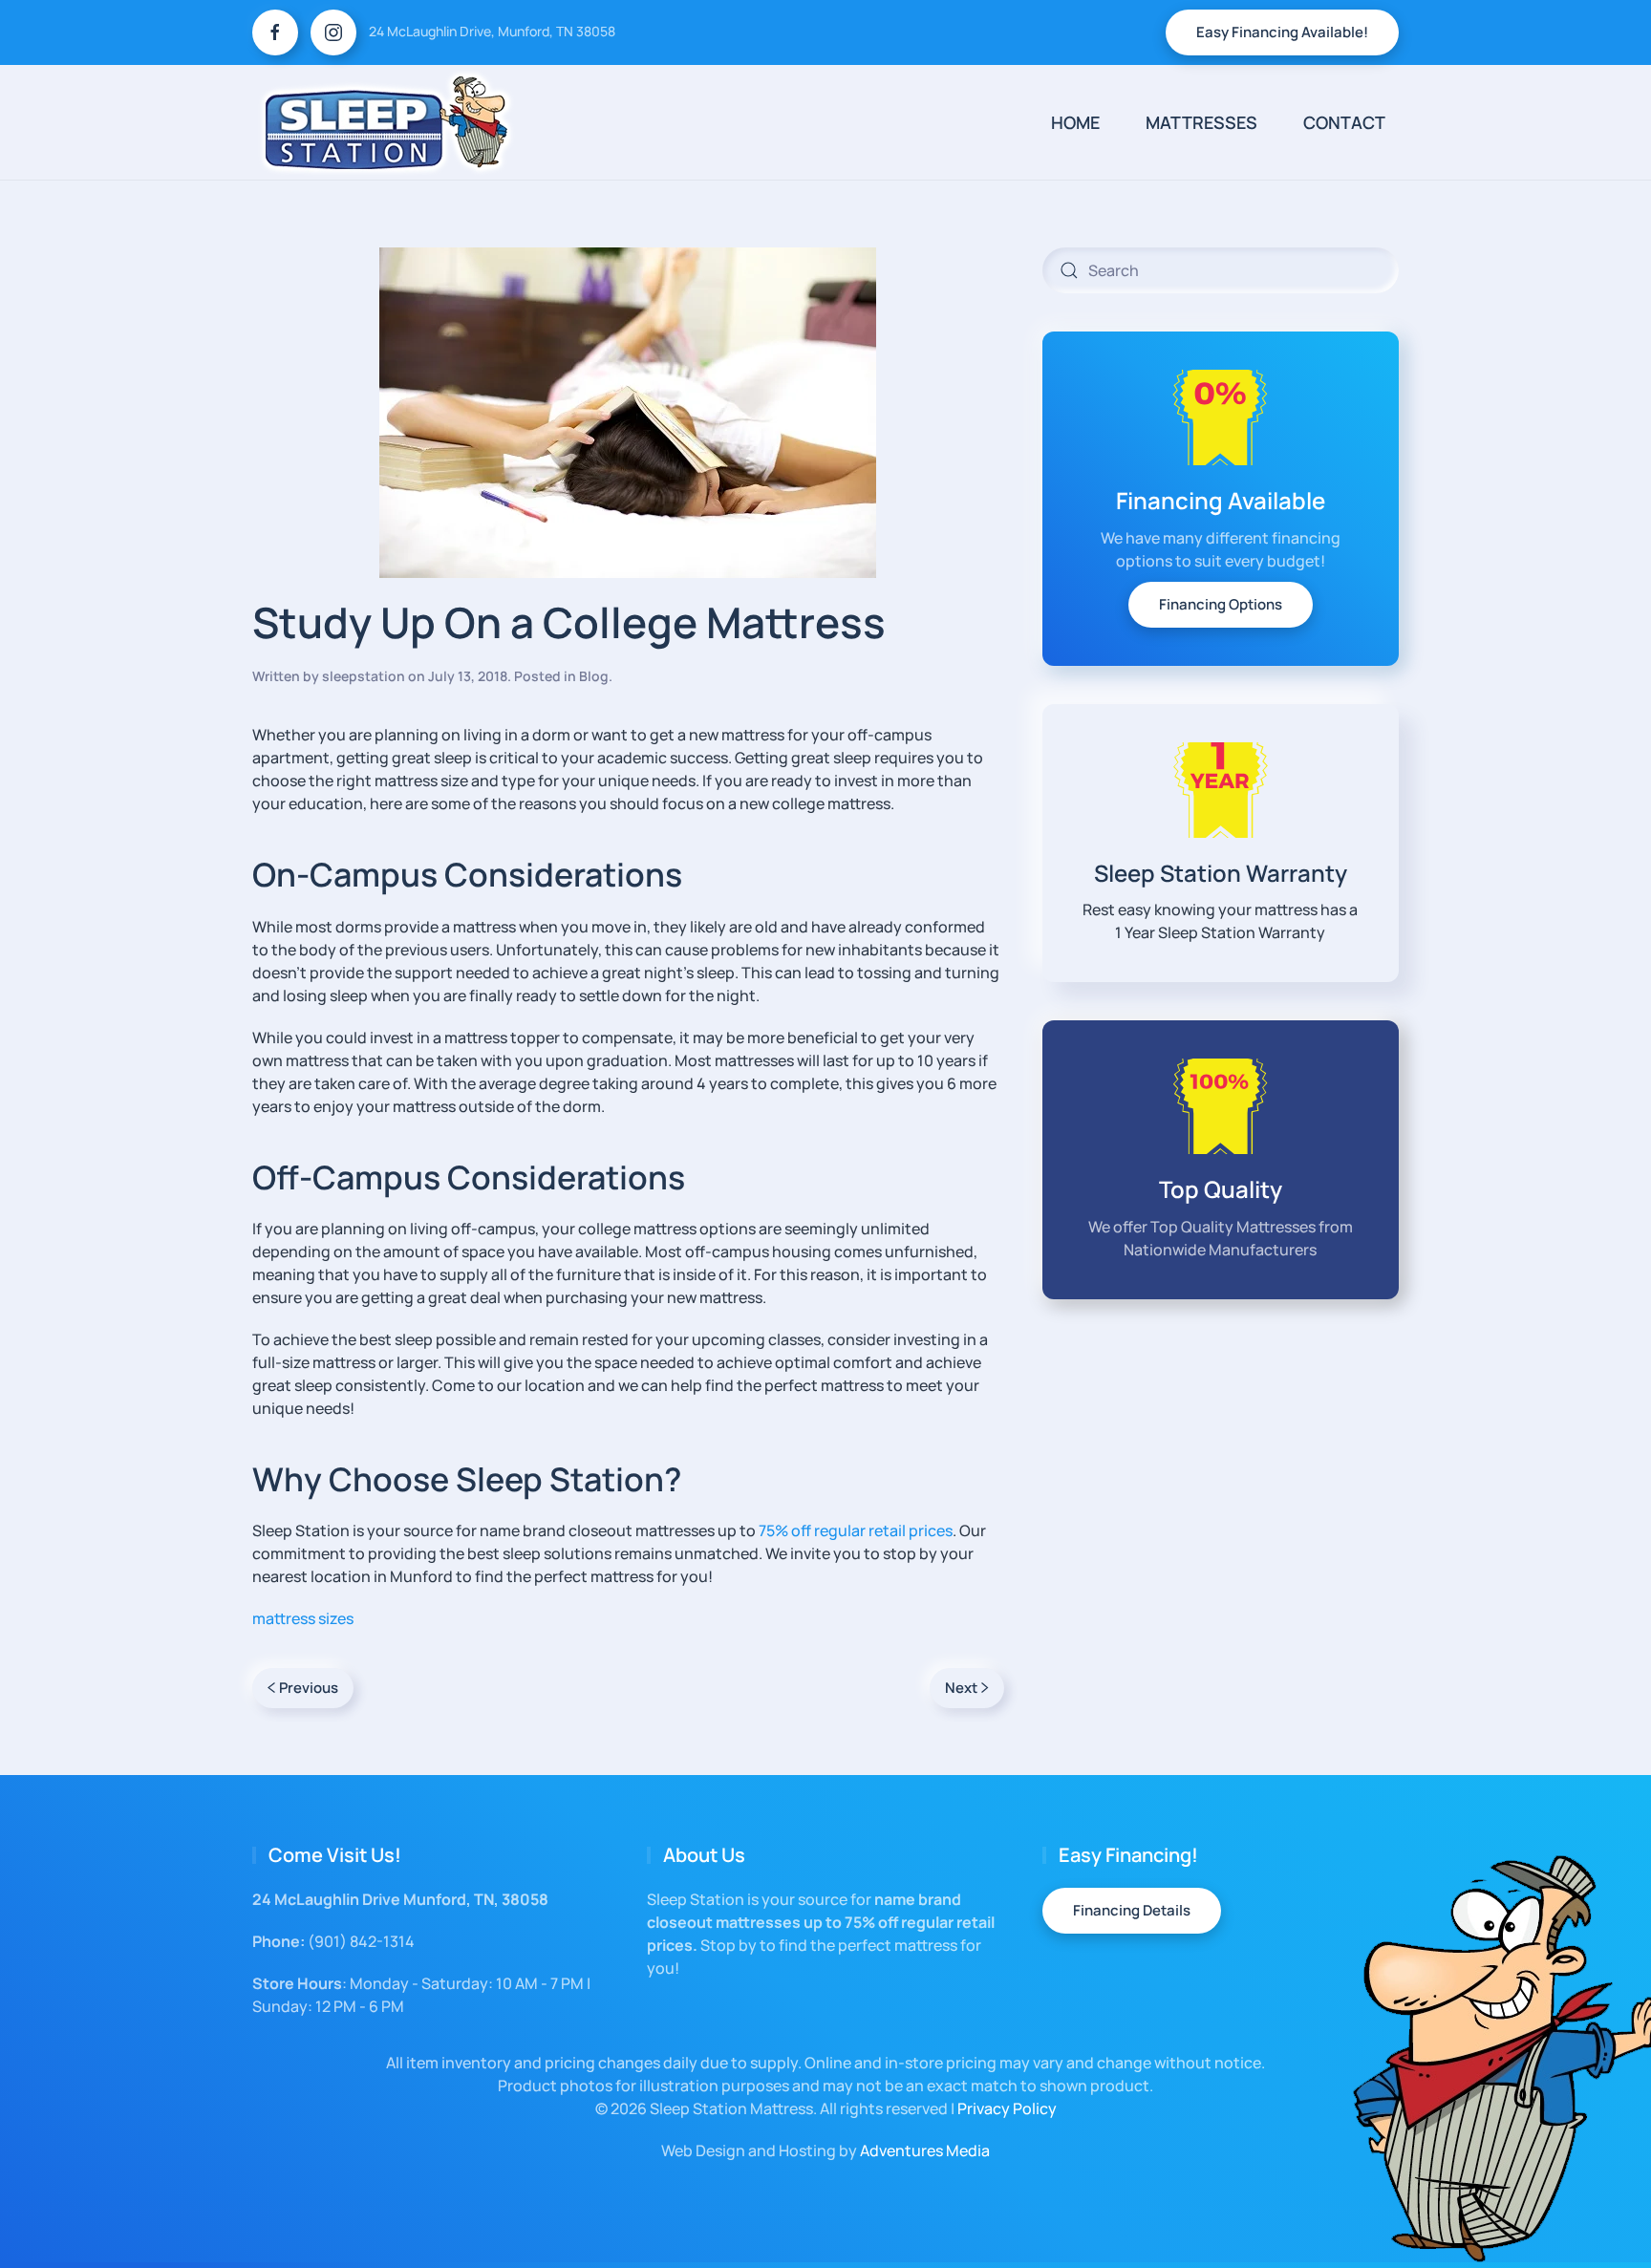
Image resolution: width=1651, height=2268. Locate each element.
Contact (1344, 122)
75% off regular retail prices (856, 1530)
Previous (309, 1688)
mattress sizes (303, 1618)
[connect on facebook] (275, 32)
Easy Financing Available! (1282, 32)
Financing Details (1132, 1910)
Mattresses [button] (1201, 122)
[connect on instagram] (333, 32)
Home (1075, 122)
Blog (594, 676)
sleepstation (364, 676)
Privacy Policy (1007, 2108)
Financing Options (1221, 604)
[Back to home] (386, 122)
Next (961, 1688)
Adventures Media (925, 2150)
